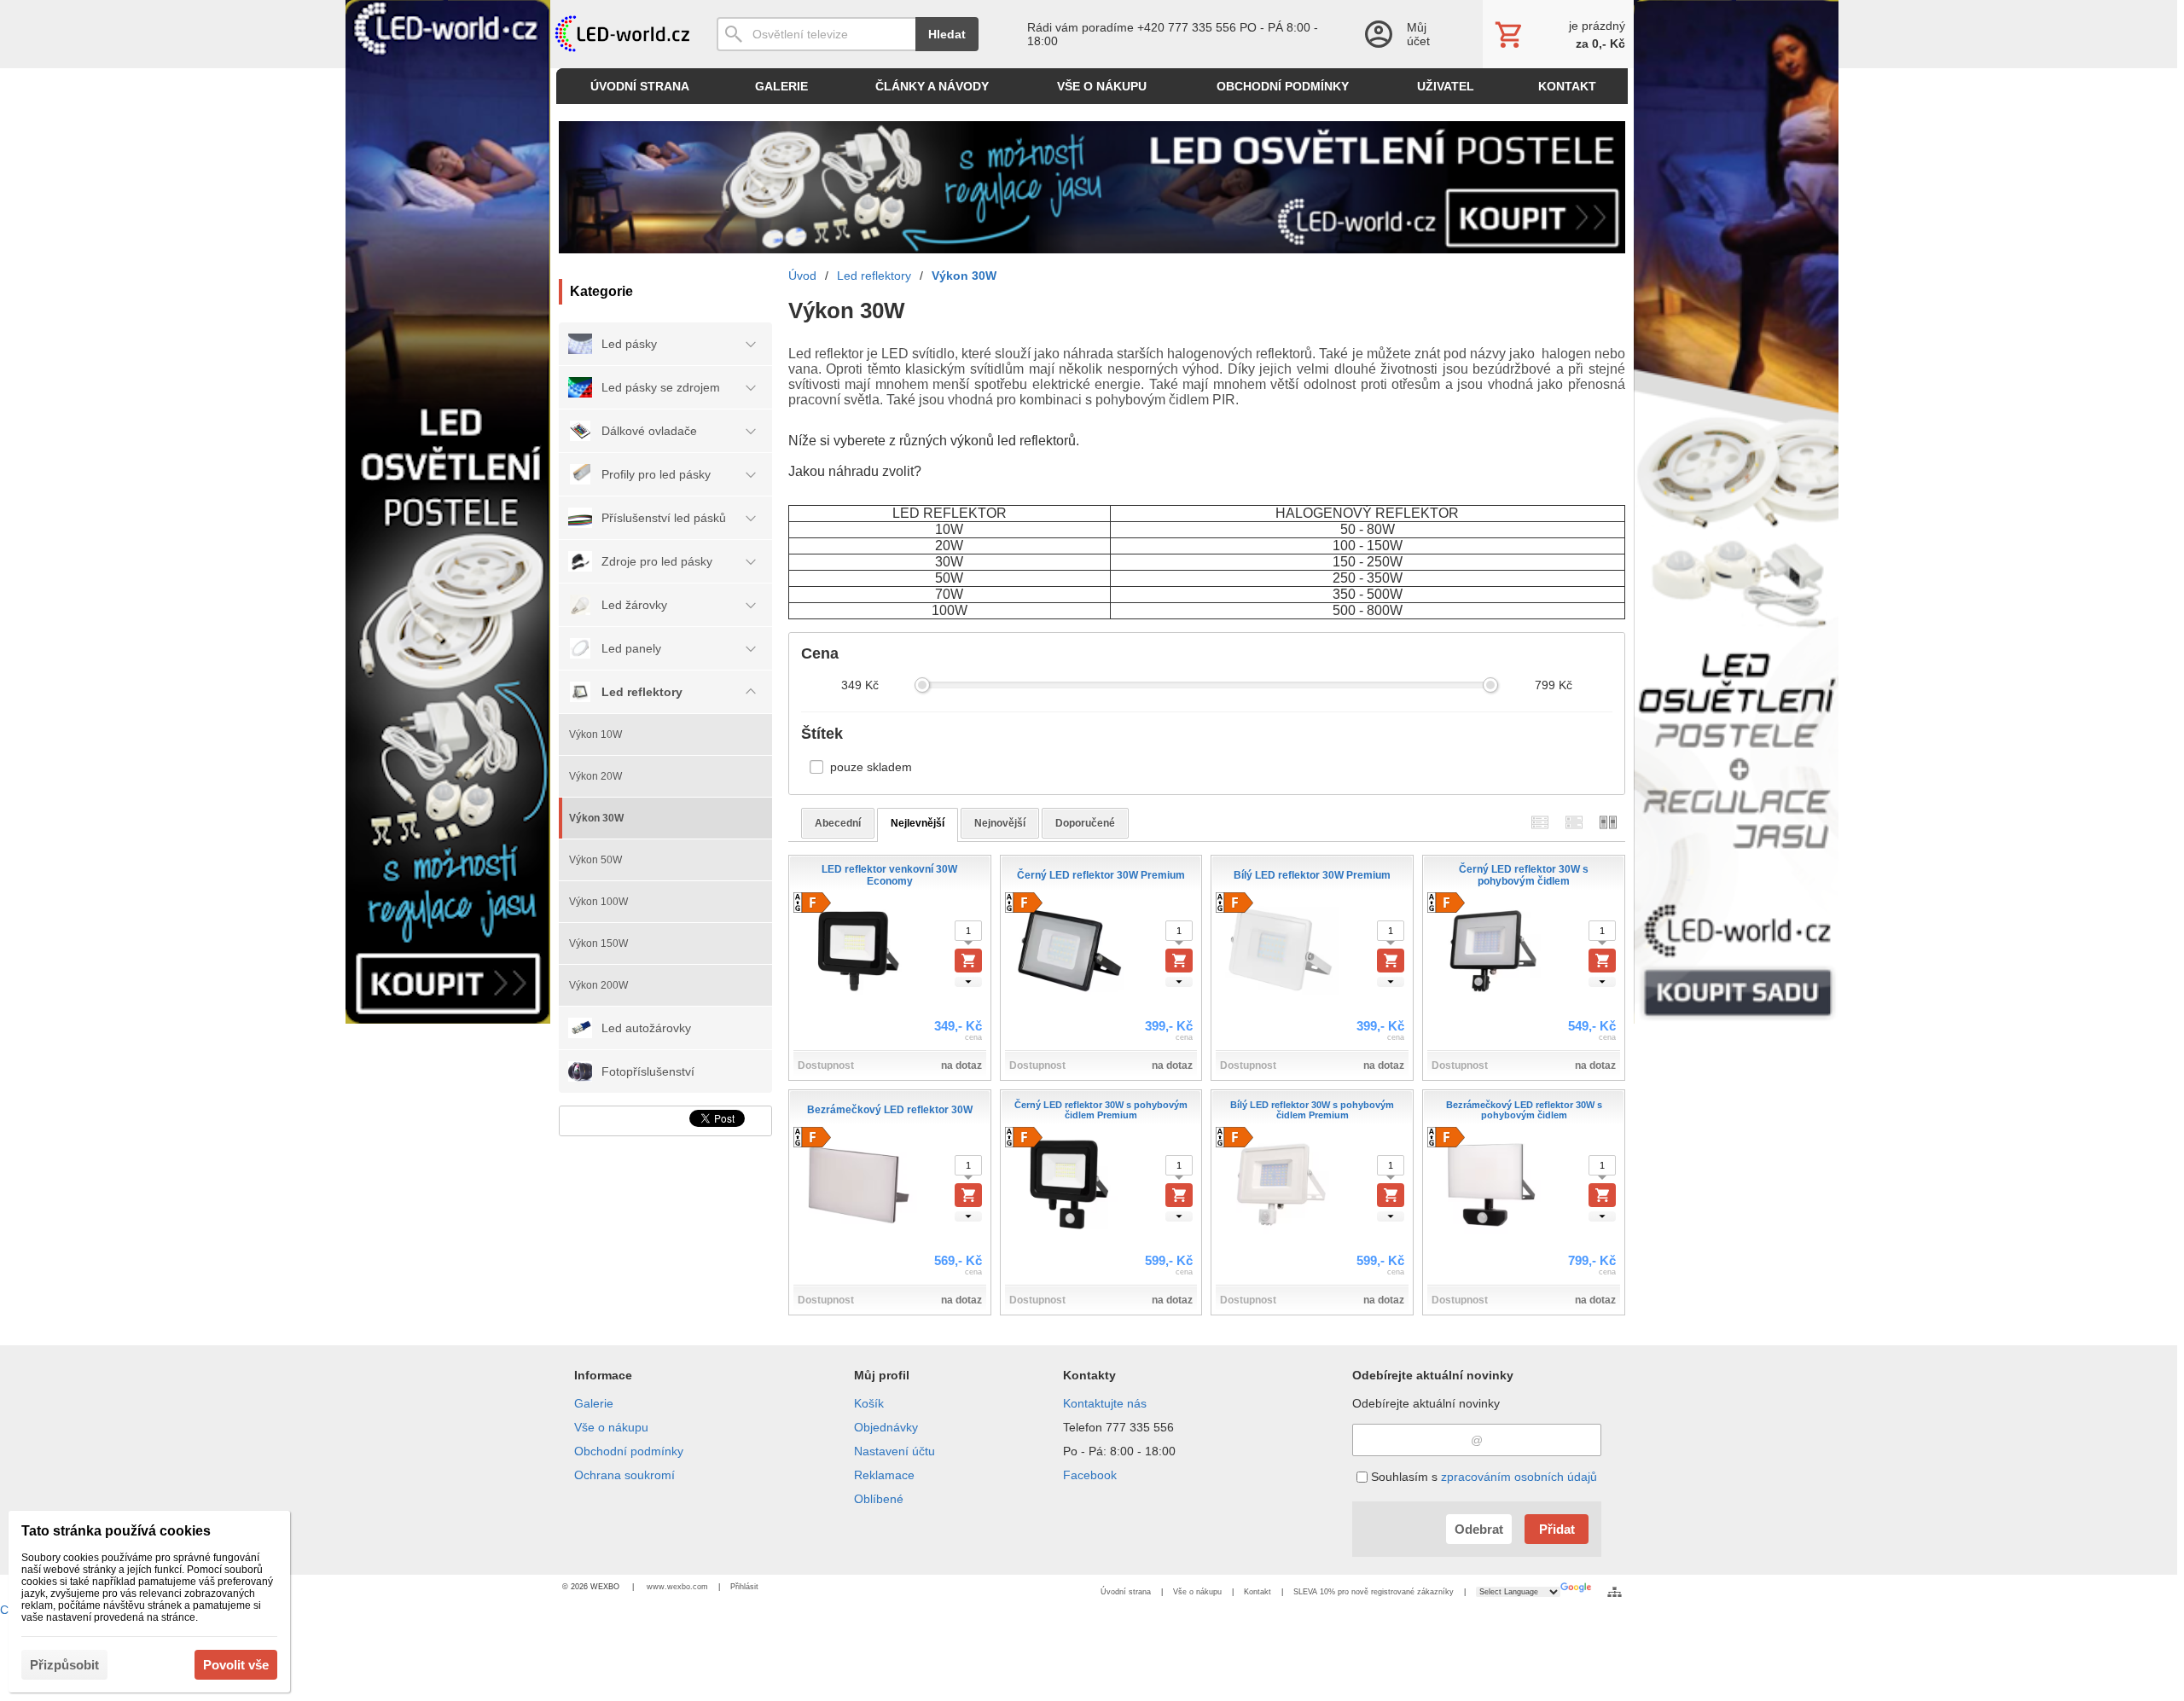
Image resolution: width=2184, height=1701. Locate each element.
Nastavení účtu (895, 1451)
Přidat (1557, 1529)
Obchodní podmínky (629, 1451)
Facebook (1090, 1475)
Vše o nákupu (611, 1427)
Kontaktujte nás (1105, 1403)
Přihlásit (744, 1587)
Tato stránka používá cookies (116, 1531)
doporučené (1085, 823)
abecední (838, 823)
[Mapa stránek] (1615, 1592)
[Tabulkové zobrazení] (1574, 823)
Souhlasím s (1482, 1477)
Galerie (594, 1403)
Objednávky (886, 1427)
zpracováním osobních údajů (1519, 1477)
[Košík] (1558, 34)
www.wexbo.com (677, 1587)
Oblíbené (879, 1499)
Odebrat (1479, 1529)
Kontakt (1258, 1592)
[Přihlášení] (1406, 34)
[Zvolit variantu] (968, 961)
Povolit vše (236, 1665)
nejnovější (1000, 823)
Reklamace (884, 1475)
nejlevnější (918, 823)
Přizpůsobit (64, 1665)
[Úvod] (621, 34)
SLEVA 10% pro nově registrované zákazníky (1374, 1592)
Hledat (947, 34)
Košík (869, 1403)
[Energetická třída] (812, 903)
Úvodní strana (1126, 1592)
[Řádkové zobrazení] (1540, 823)
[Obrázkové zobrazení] (1608, 823)
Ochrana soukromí (624, 1475)
